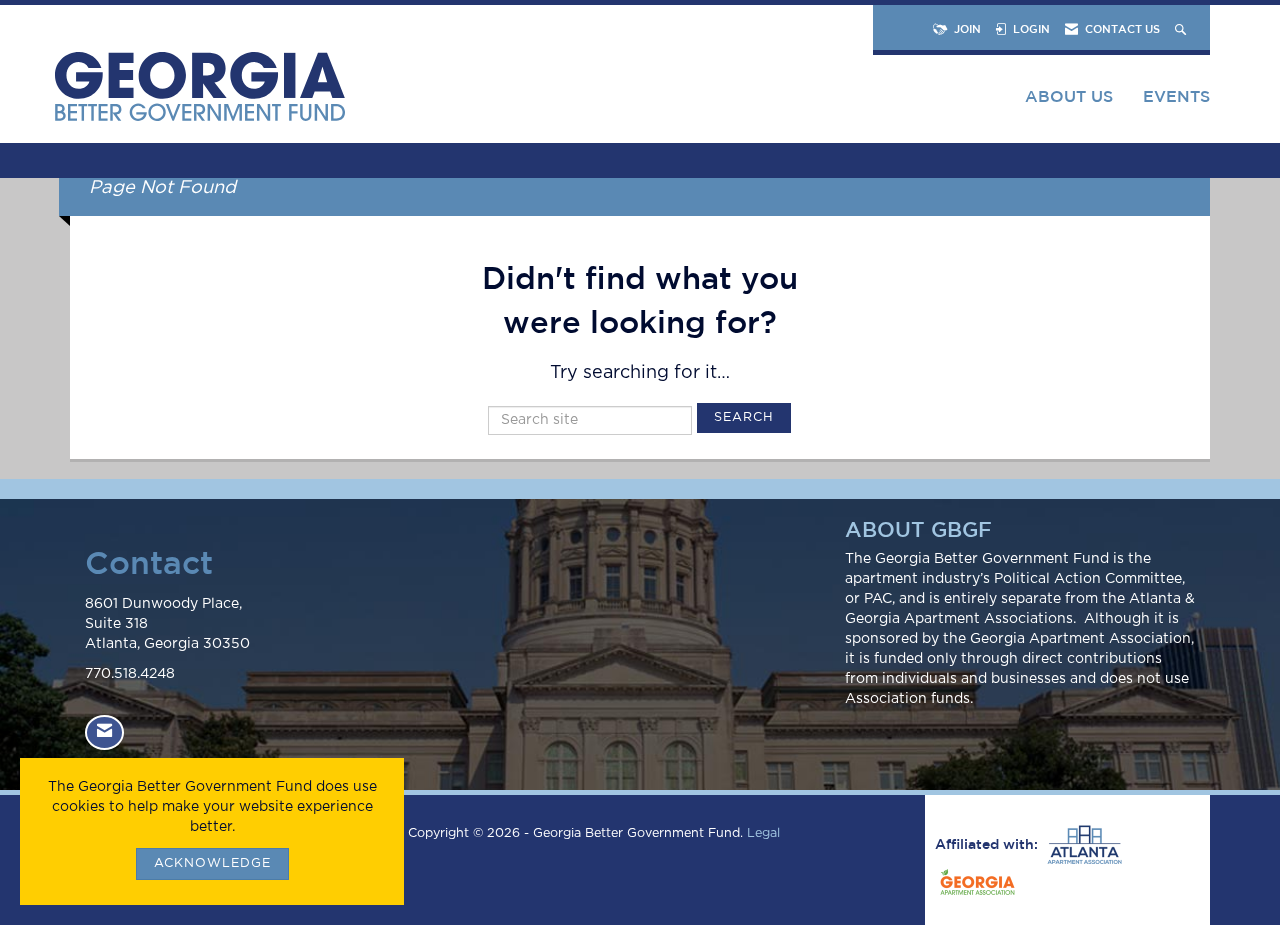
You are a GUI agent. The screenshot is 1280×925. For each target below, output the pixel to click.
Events (1176, 96)
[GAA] (975, 885)
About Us (1069, 96)
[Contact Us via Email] (104, 732)
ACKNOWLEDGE (212, 863)
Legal (763, 833)
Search (744, 417)
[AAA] (1082, 845)
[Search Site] (1182, 28)
